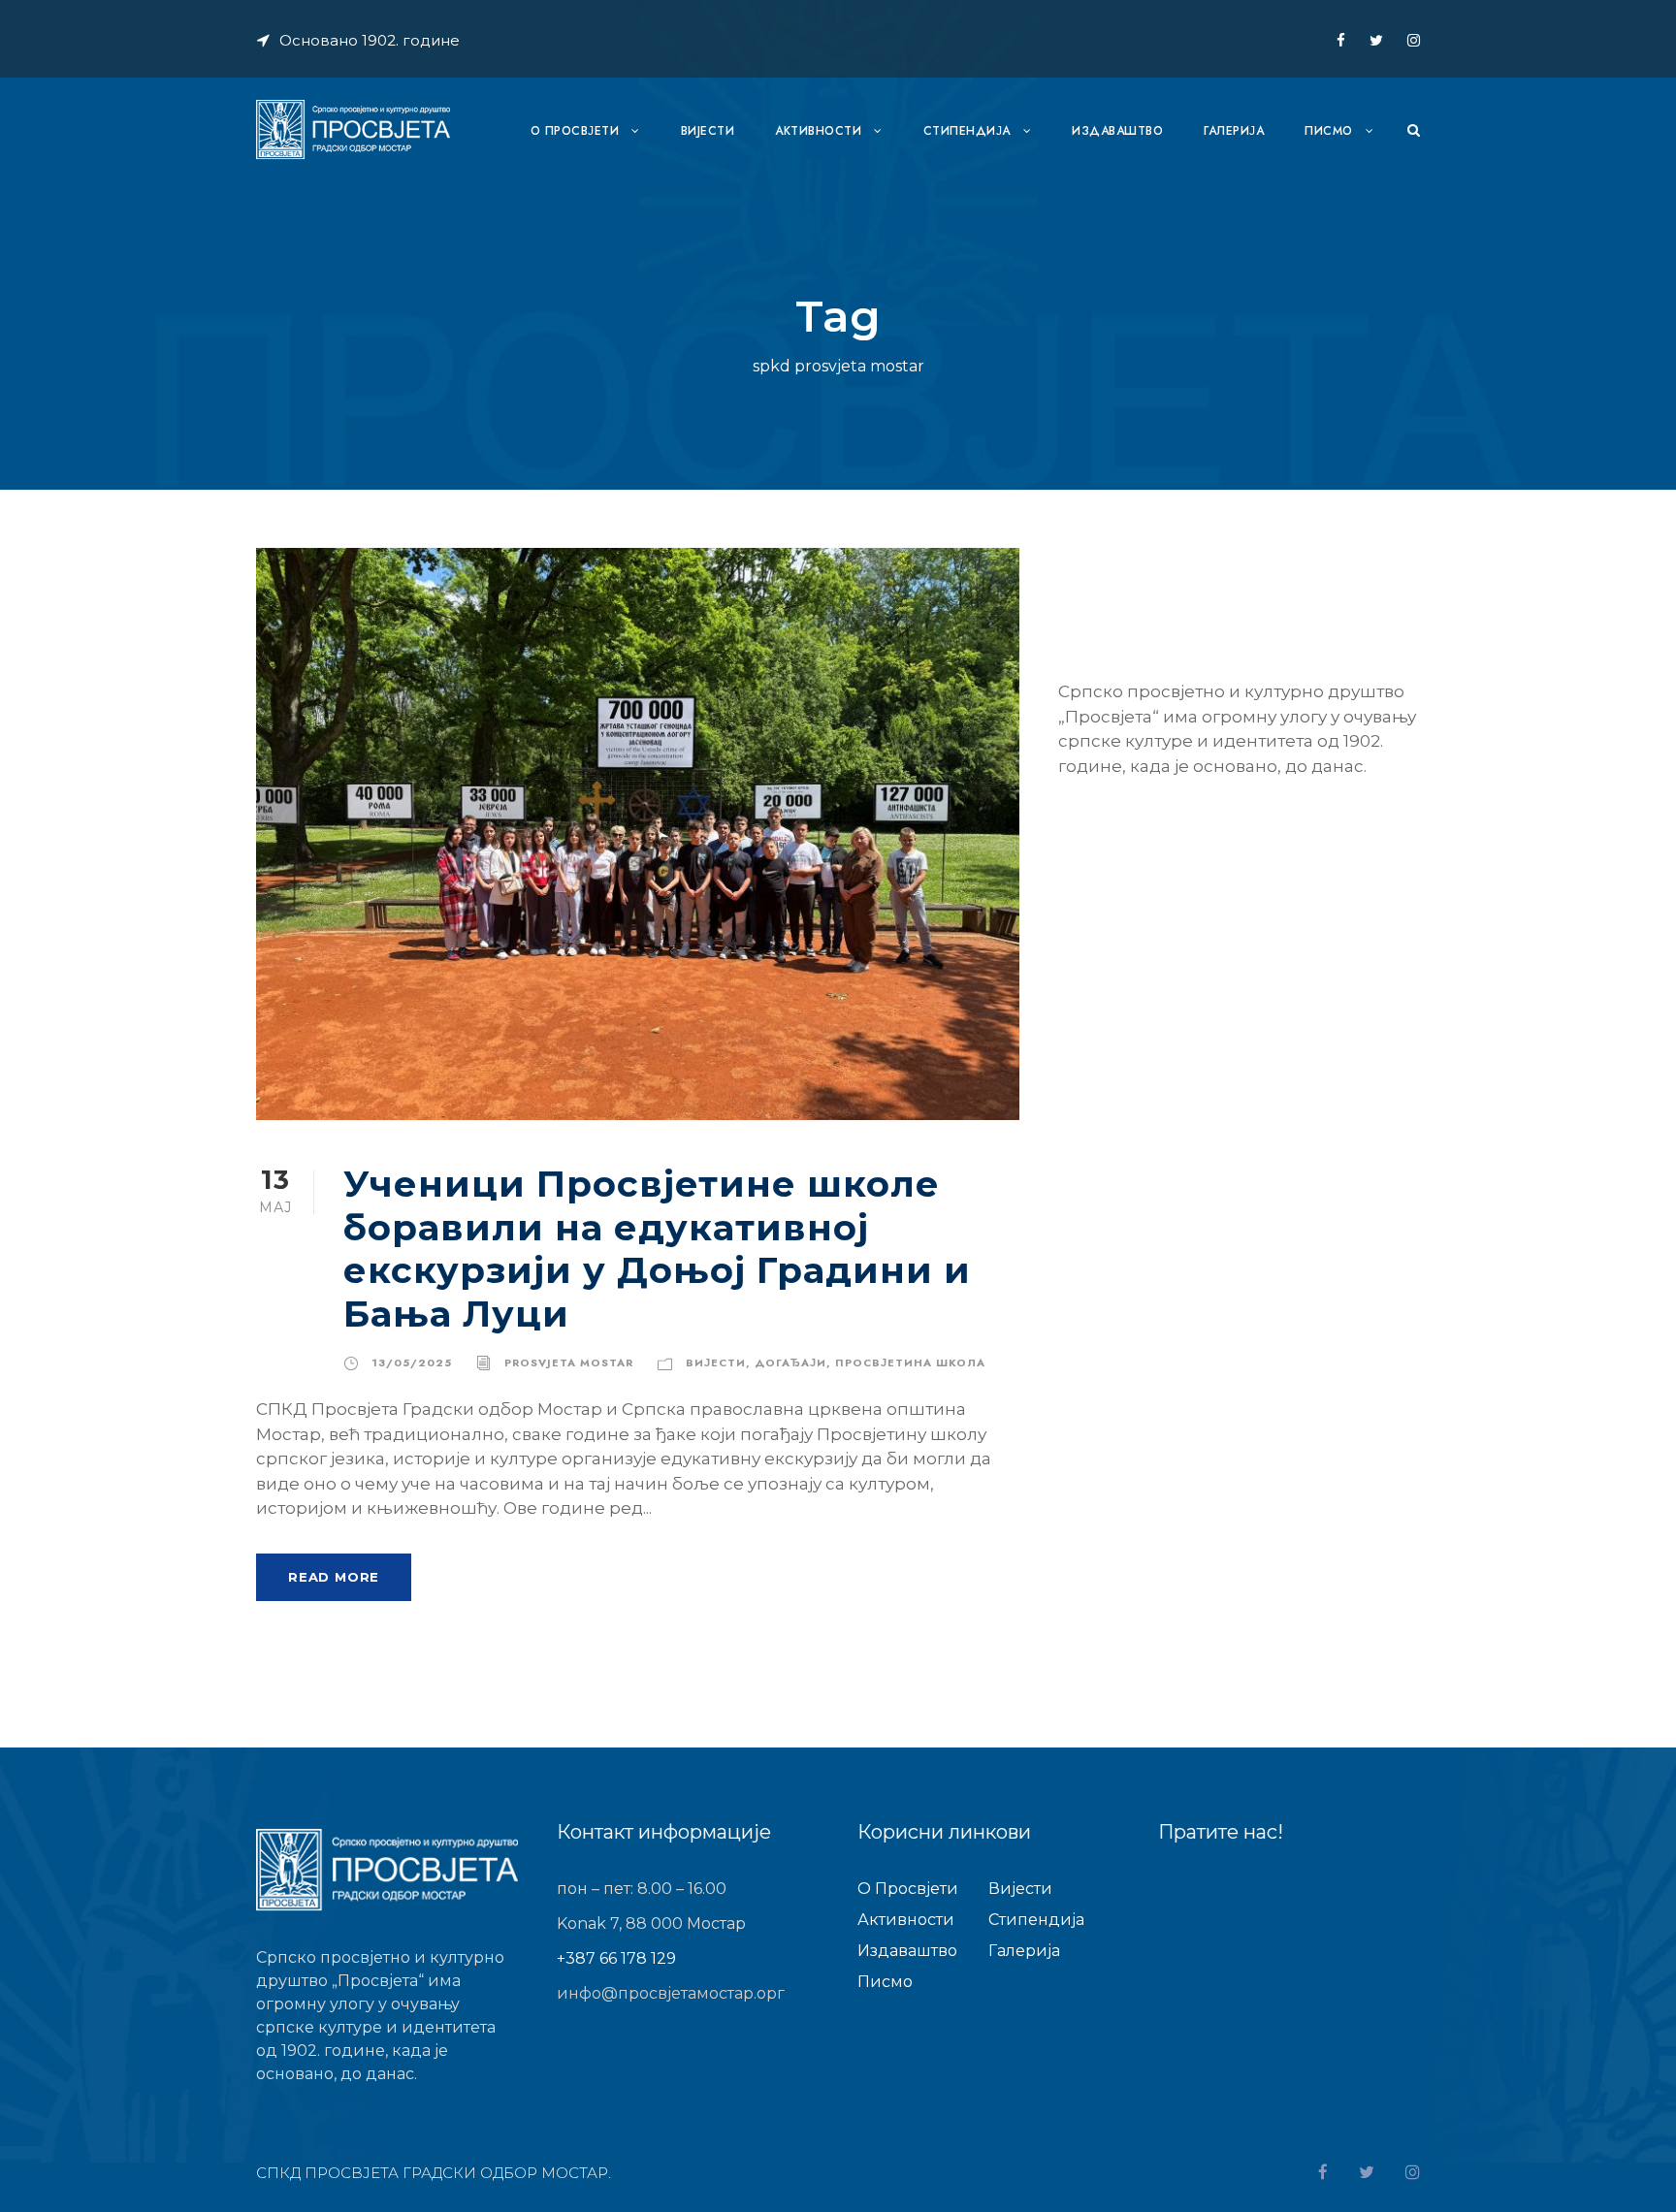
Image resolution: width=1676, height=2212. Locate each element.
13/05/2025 (412, 1362)
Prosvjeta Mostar (569, 1362)
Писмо (1329, 131)
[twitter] (1376, 40)
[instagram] (1414, 40)
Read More (334, 1577)
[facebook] (1341, 40)
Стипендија (967, 131)
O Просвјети (575, 131)
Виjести (708, 131)
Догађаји (790, 1362)
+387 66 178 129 (616, 1958)
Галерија (1234, 131)
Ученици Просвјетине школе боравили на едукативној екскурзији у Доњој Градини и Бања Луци (657, 1248)
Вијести (716, 1362)
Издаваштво (1117, 131)
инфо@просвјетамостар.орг (671, 1993)
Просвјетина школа (910, 1362)
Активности (818, 131)
